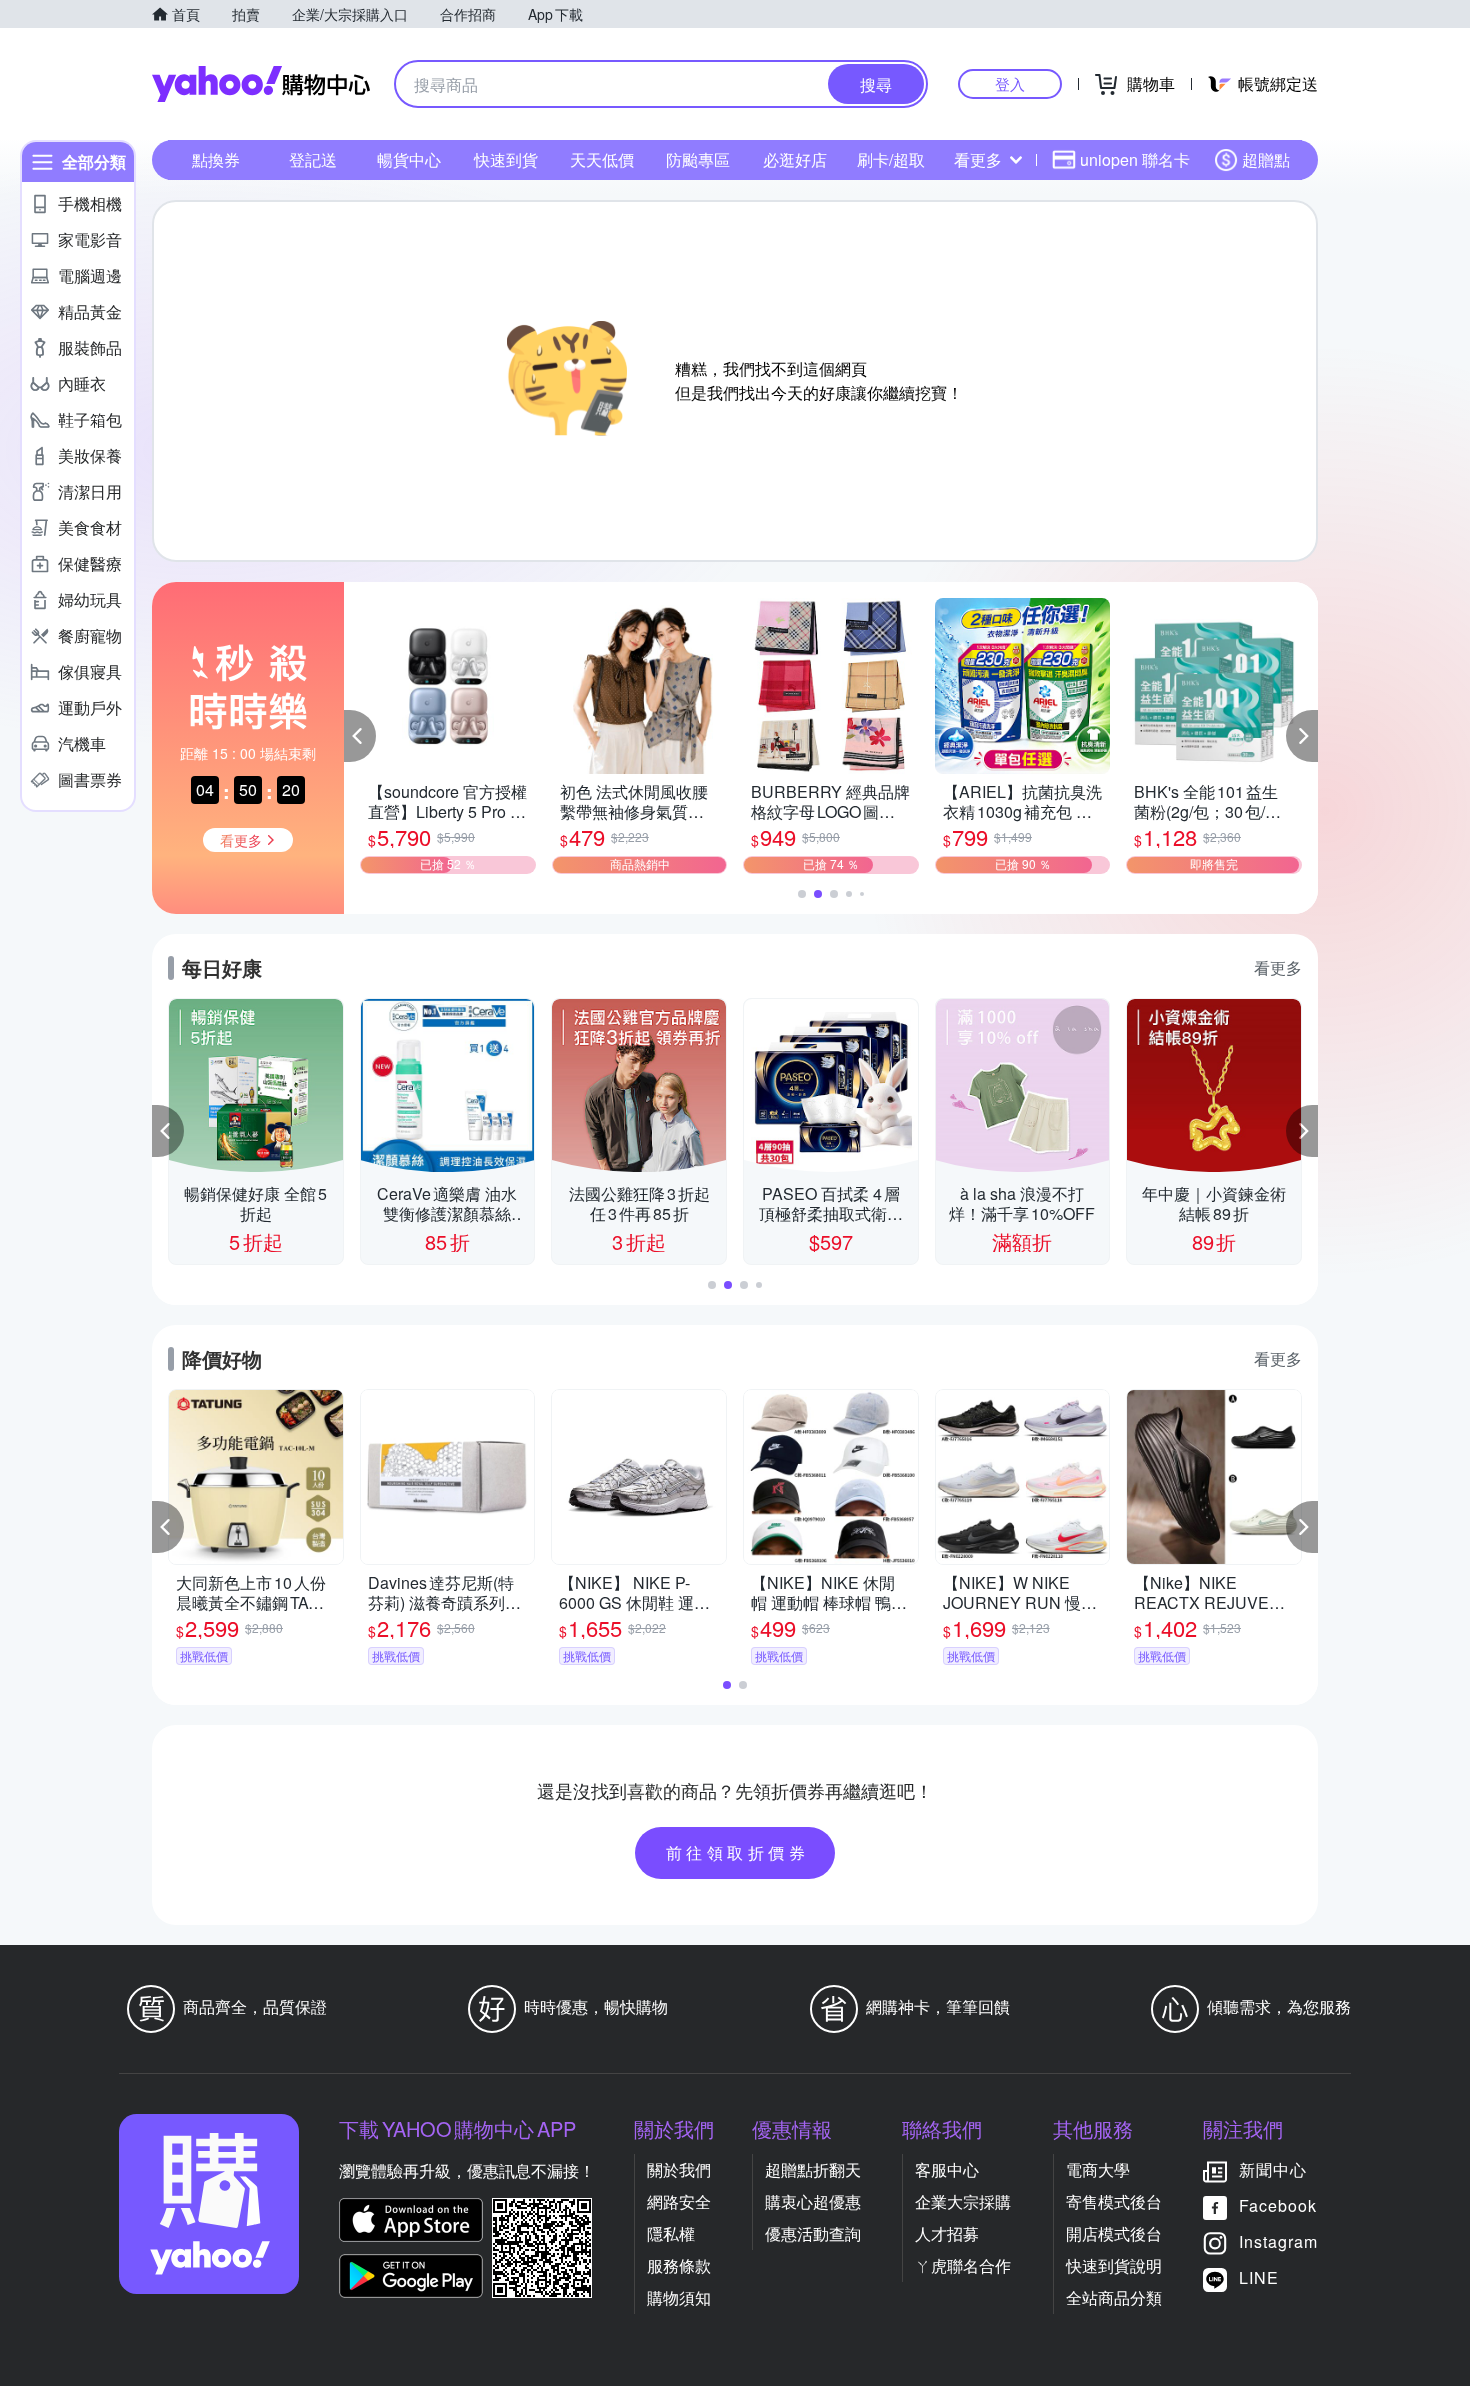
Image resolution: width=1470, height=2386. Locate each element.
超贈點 (1266, 159)
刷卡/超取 (891, 159)
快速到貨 (506, 159)
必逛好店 (795, 159)
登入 (1010, 83)
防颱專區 (698, 159)
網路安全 (679, 2201)
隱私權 (671, 2233)
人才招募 (947, 2233)
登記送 (313, 159)
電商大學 (1098, 2169)
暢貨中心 (409, 159)
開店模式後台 (1114, 2233)
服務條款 (679, 2265)
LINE (1259, 2277)
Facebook (1278, 2205)
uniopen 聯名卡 (1135, 159)
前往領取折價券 (738, 1852)
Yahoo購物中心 (261, 84)
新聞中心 (1273, 2169)
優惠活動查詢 (813, 2233)
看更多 (978, 159)
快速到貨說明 (1114, 2265)
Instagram (1278, 2241)
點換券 (216, 159)
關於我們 (679, 2169)
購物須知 (679, 2297)
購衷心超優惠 (813, 2201)
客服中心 (947, 2169)
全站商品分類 (1114, 2297)
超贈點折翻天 (813, 2169)
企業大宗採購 (963, 2201)
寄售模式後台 (1114, 2201)
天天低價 (602, 159)
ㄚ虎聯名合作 (963, 2265)
